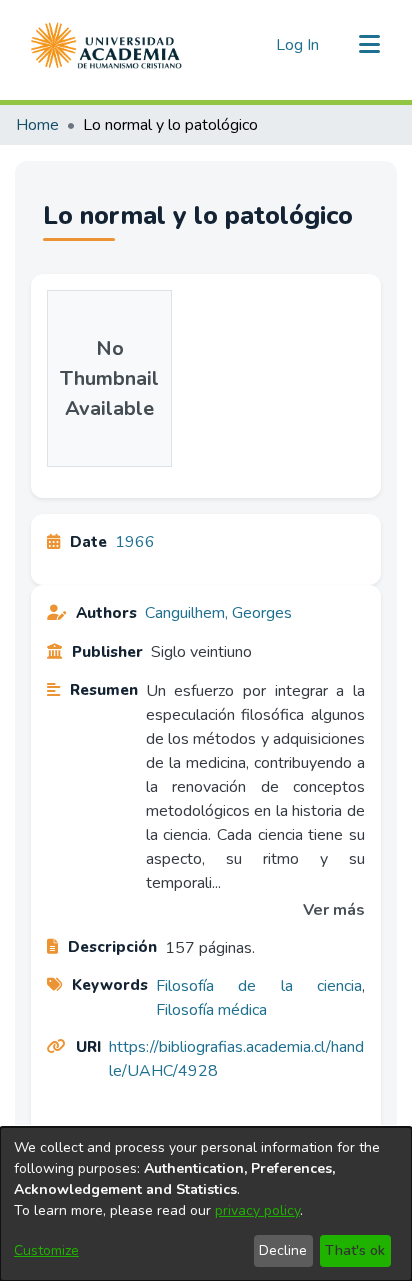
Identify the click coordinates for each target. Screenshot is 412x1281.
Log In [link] (298, 45)
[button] (106, 45)
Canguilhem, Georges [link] (218, 613)
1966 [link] (135, 542)
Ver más (334, 910)
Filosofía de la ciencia (259, 986)
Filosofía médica (211, 1010)
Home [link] (37, 125)
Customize (46, 1250)
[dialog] (206, 1204)
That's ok (355, 1250)
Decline (283, 1250)
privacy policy (257, 1210)
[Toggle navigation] (369, 45)
